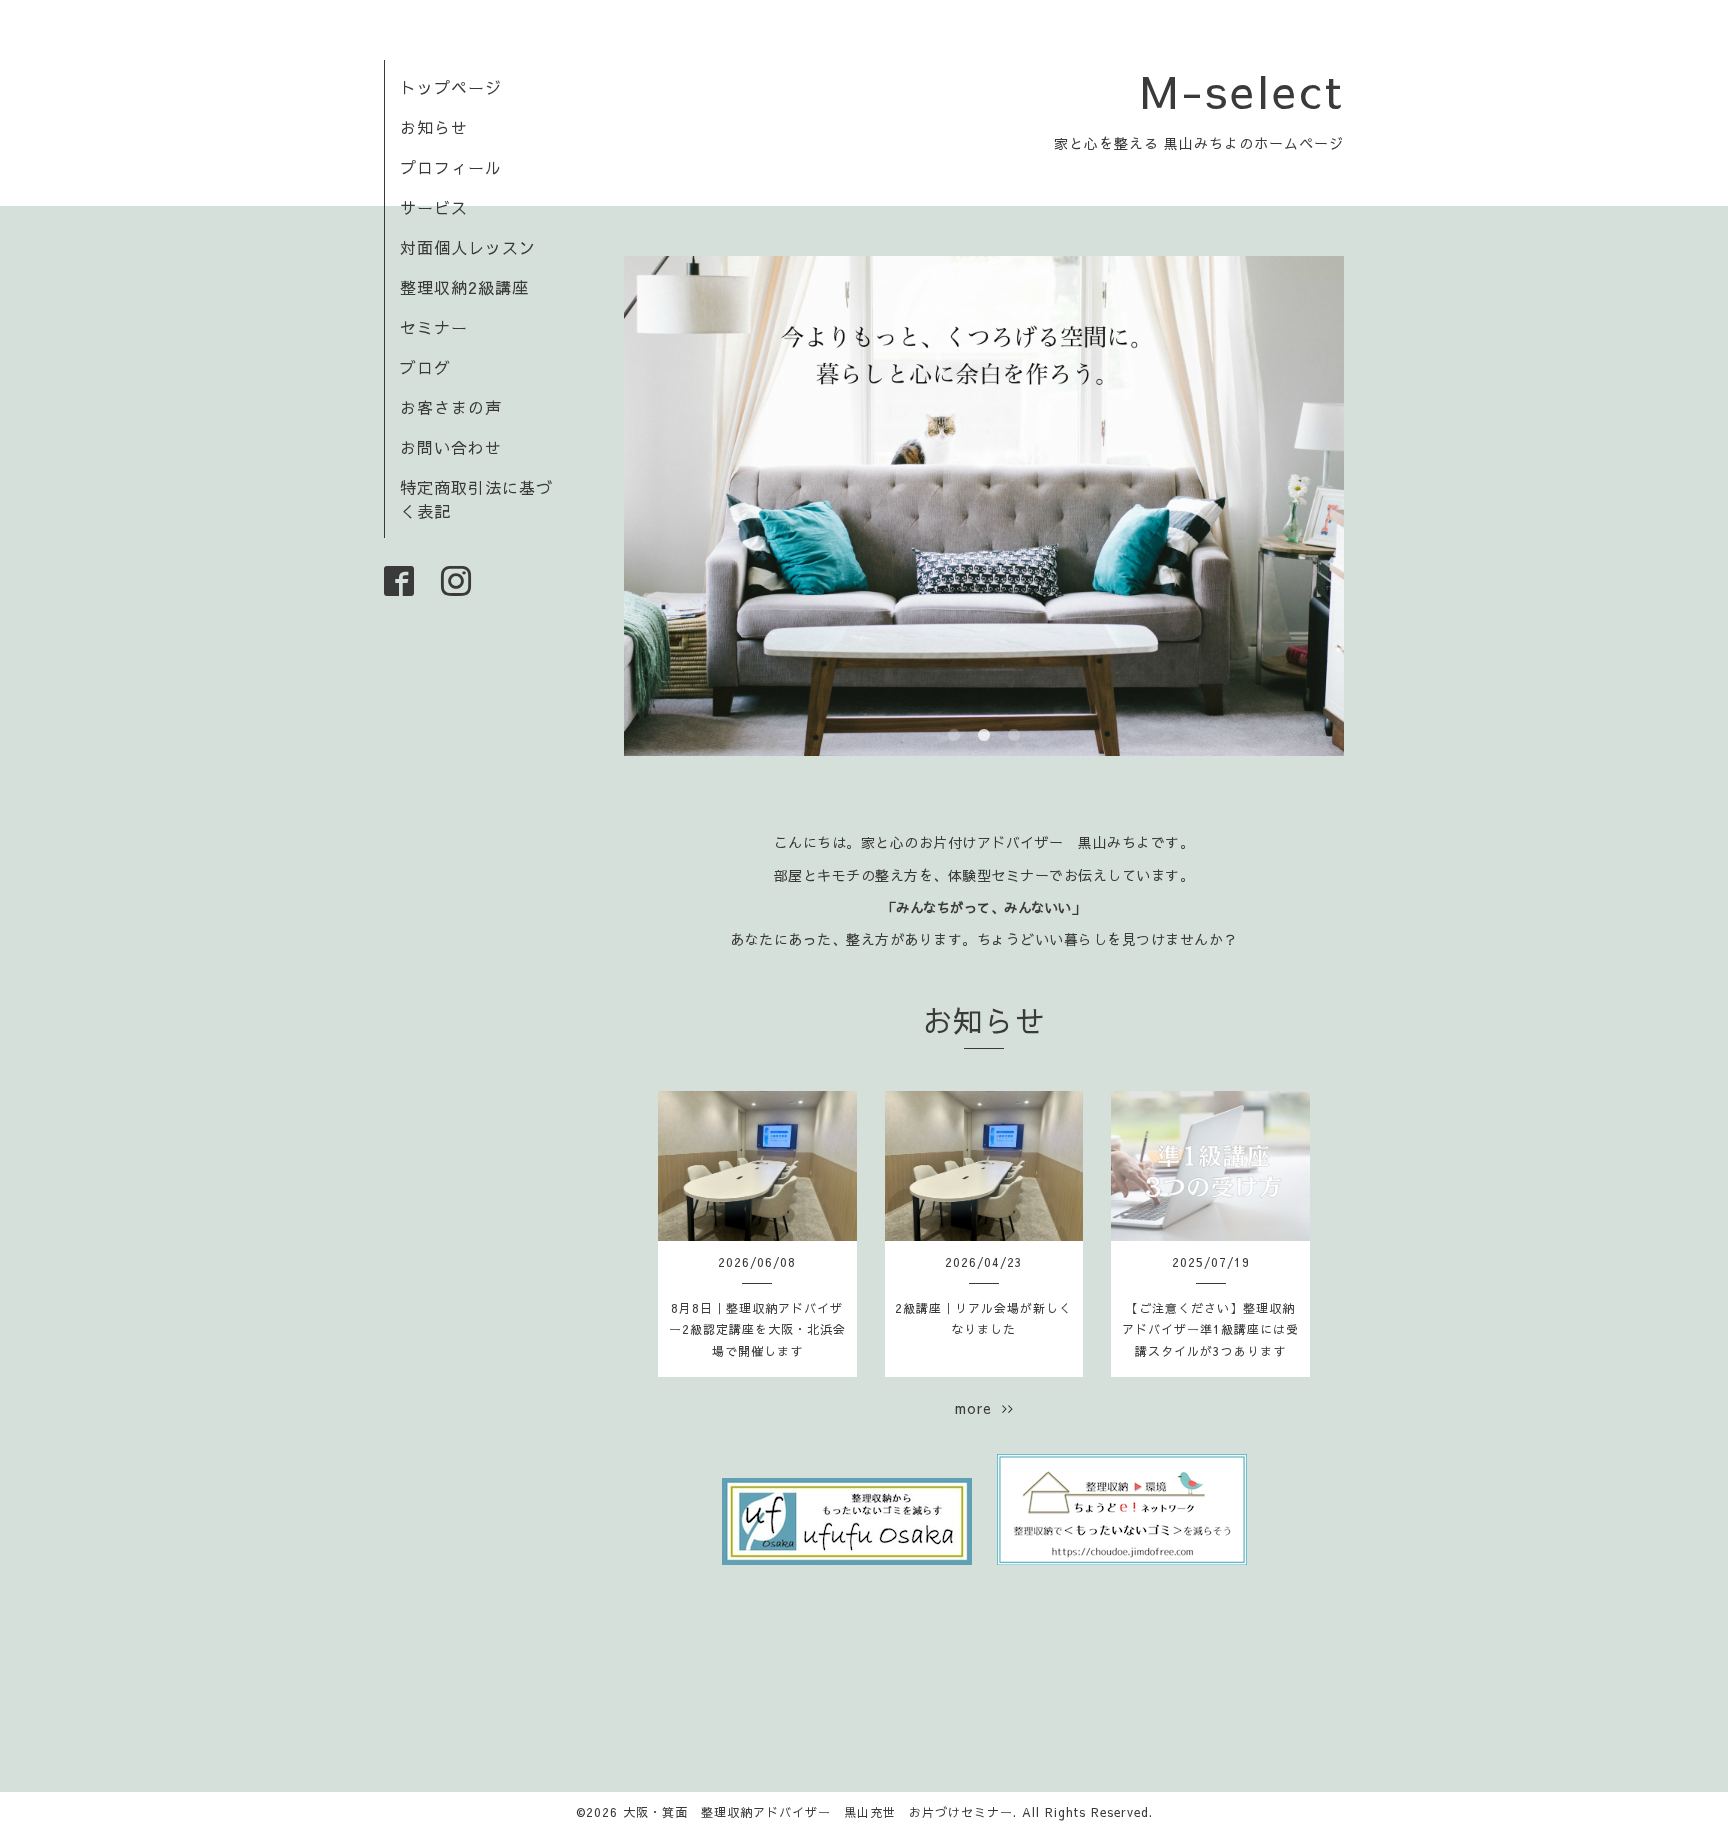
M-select (1242, 90)
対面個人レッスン (468, 247)
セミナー (434, 327)
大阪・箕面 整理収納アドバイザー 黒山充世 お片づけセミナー (818, 1812)
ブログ (425, 367)
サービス (434, 207)
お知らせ (434, 127)
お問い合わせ (451, 447)
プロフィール (451, 167)
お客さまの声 (451, 407)
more (978, 1408)
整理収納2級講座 (464, 287)
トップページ (451, 87)
